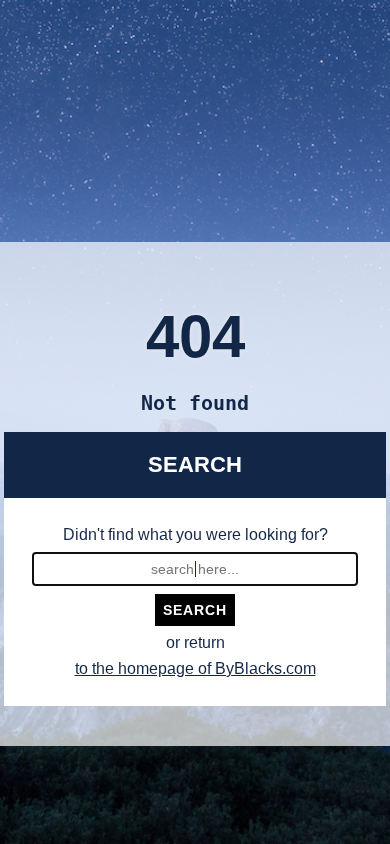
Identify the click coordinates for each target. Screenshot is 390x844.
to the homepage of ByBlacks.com (195, 668)
